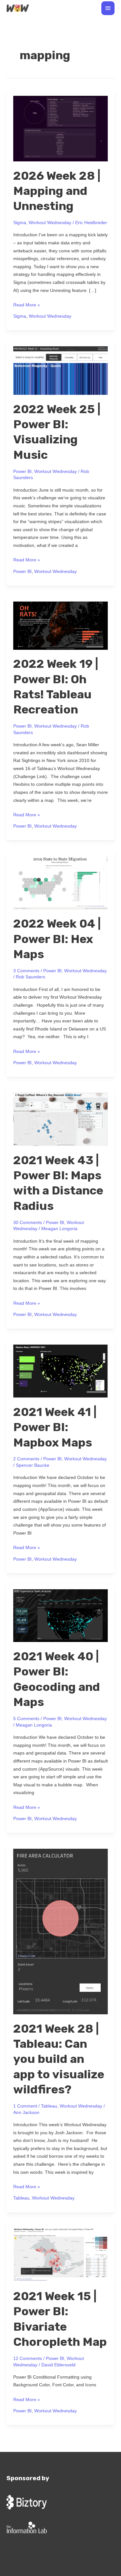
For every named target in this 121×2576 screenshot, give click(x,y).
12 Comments (28, 2358)
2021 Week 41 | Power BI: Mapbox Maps (55, 1427)
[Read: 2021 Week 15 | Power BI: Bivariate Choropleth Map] (61, 2255)
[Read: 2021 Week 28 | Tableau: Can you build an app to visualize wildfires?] (61, 1931)
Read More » (27, 304)
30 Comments (28, 1223)
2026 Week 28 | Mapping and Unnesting (57, 191)
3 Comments (26, 971)
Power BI (22, 472)
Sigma (20, 223)
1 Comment (25, 2106)
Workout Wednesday (50, 223)
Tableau (49, 2106)
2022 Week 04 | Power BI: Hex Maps (57, 939)
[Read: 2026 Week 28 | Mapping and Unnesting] (61, 128)
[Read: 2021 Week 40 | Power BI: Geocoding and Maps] (61, 1615)
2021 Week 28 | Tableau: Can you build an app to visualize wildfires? (59, 2059)
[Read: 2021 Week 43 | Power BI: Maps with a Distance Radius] (61, 1119)
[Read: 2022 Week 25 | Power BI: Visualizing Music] (61, 370)
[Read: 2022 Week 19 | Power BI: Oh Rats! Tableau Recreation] (61, 625)
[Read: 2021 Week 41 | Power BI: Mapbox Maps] (61, 1371)
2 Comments (26, 1459)
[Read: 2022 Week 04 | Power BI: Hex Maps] (61, 883)
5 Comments (26, 1719)
